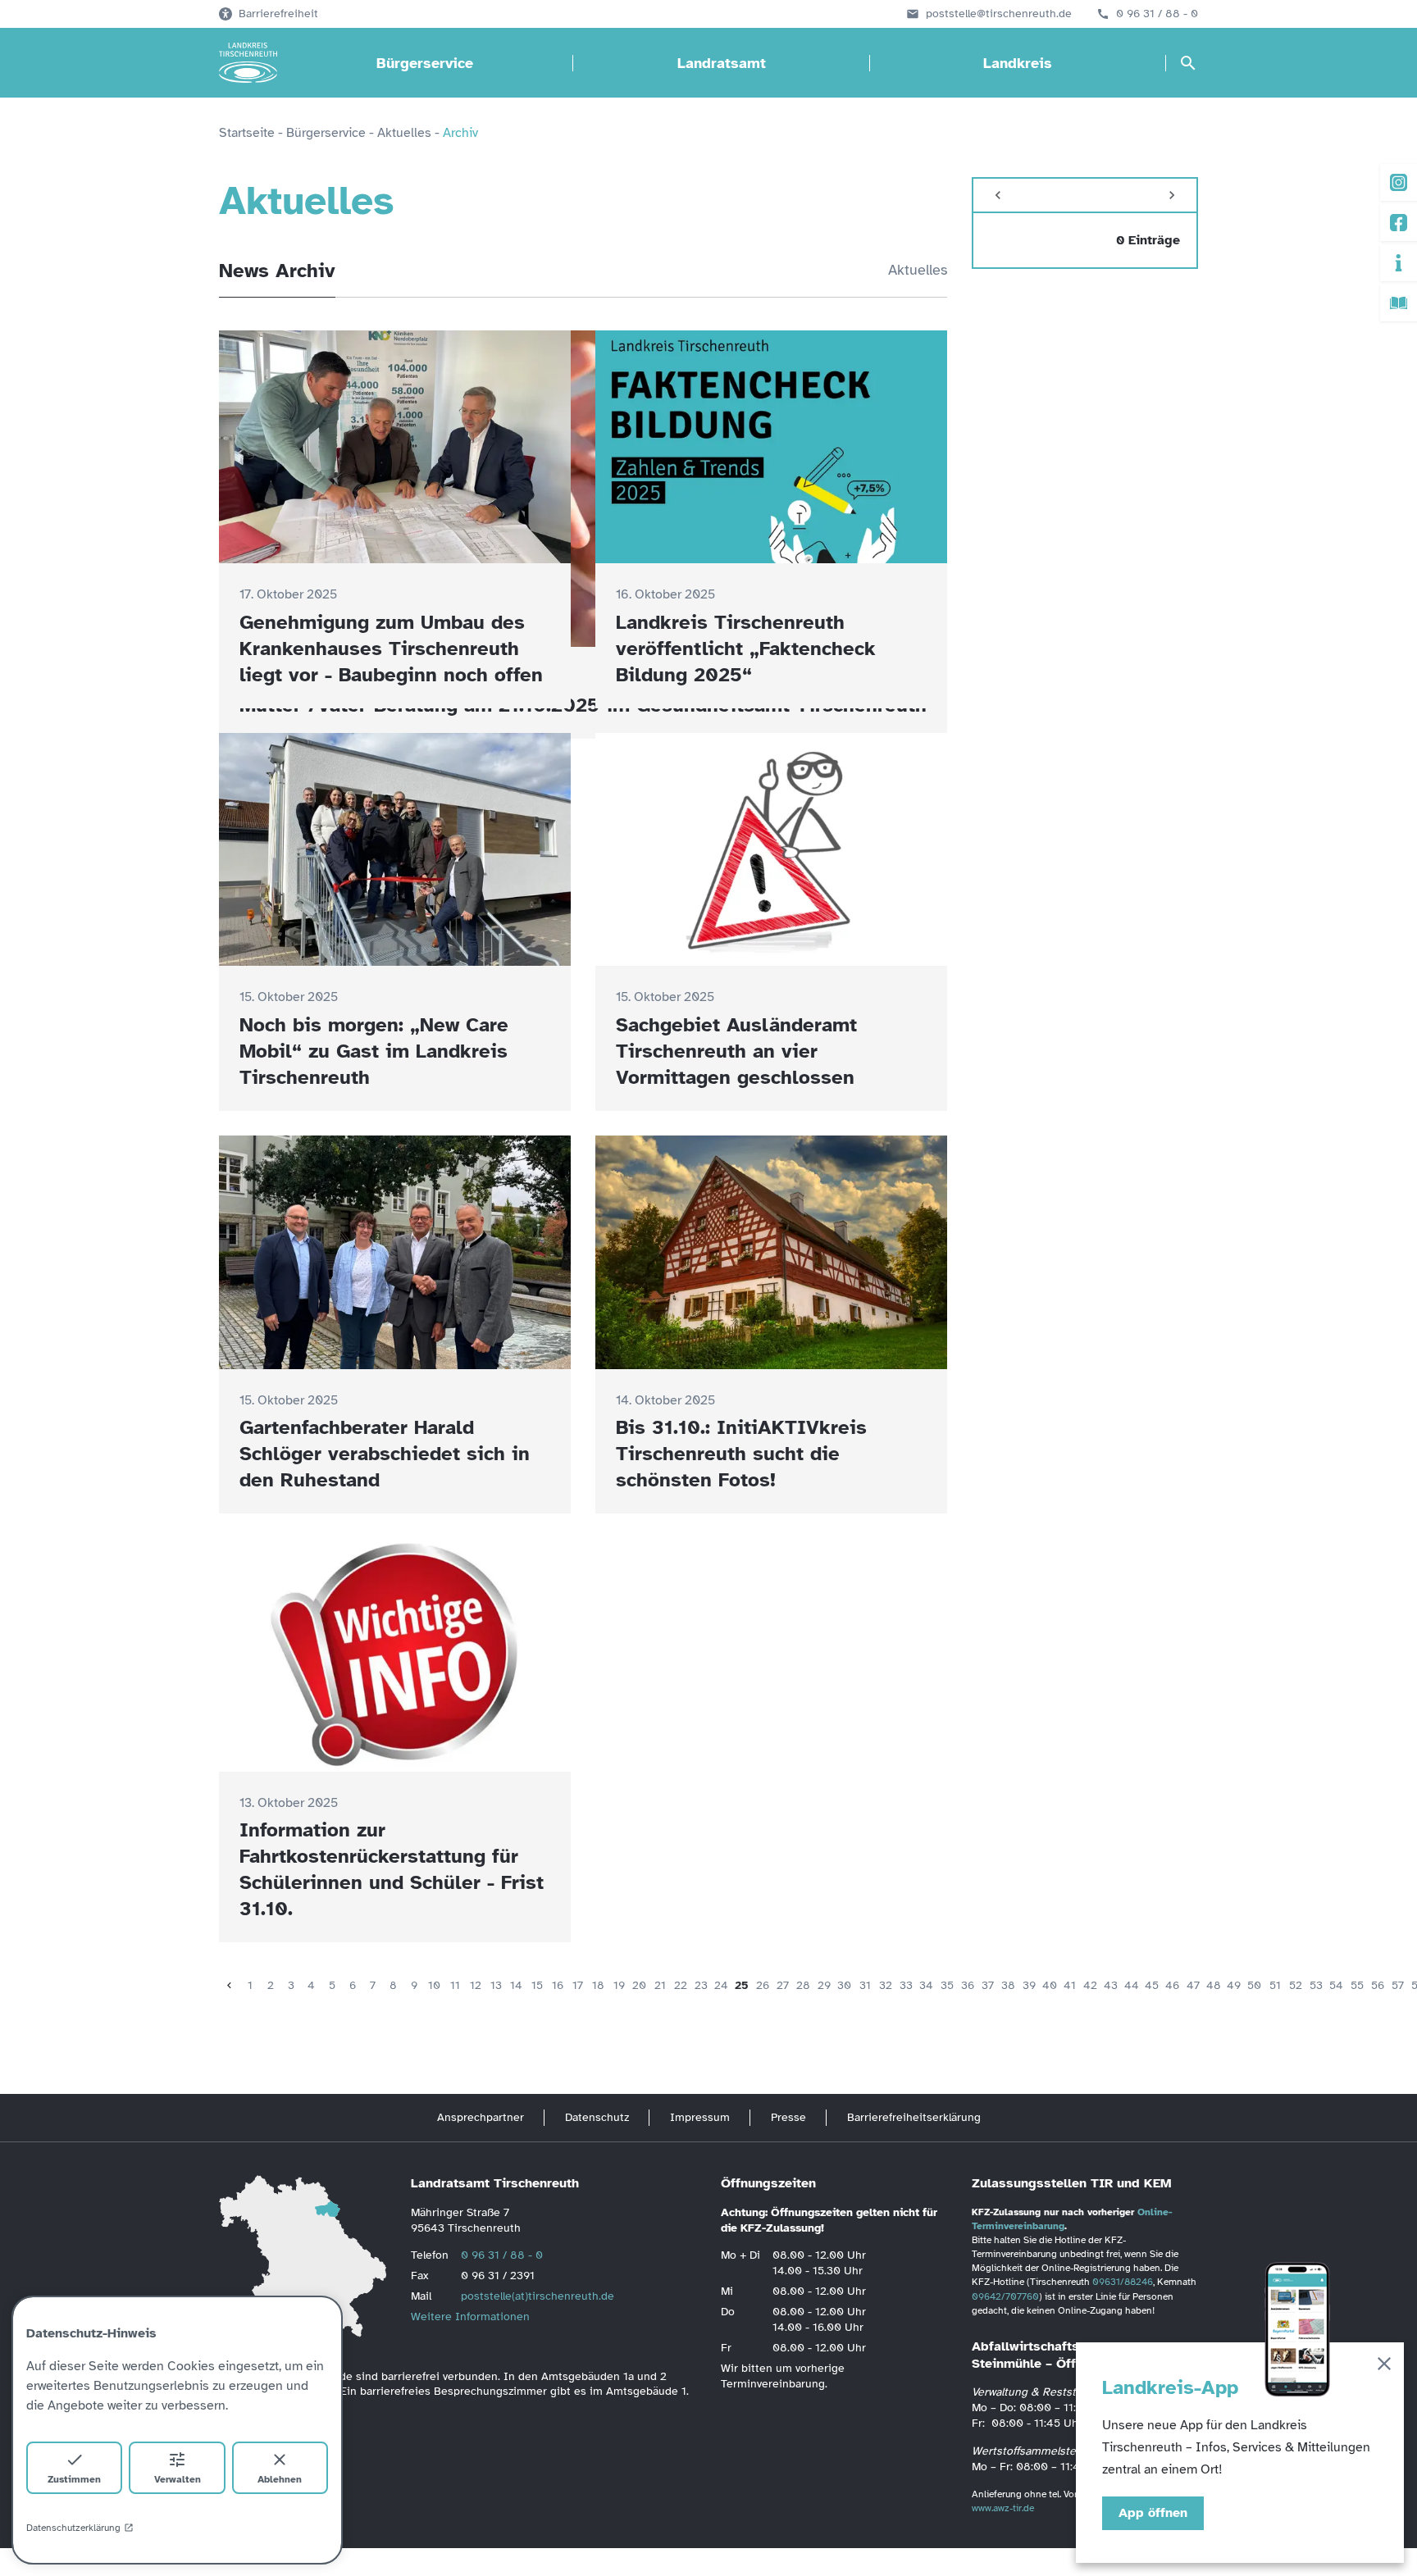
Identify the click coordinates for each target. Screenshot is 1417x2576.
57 (1398, 1985)
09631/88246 (1123, 2282)
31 (865, 1985)
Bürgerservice (425, 63)
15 (537, 1985)
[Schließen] (1384, 2367)
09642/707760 (1005, 2296)
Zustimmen (74, 2479)
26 (763, 1985)
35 (947, 1985)
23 (701, 1985)
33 (906, 1985)
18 (598, 1985)
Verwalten (178, 2479)
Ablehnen (280, 2479)
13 (496, 1985)
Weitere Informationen (470, 2317)
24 (721, 1985)
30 (844, 1985)
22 (681, 1985)
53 (1316, 1985)
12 (476, 1985)
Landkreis (1018, 63)
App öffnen (1153, 2513)
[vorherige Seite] (229, 1985)
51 (1275, 1985)
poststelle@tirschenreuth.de (999, 14)
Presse (788, 2117)
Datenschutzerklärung (73, 2528)
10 (434, 1985)
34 (926, 1985)
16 (558, 1985)
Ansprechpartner (481, 2117)
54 (1336, 1985)
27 (783, 1985)
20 (639, 1985)
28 (803, 1985)
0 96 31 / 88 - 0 (1157, 14)
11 (455, 1985)
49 (1234, 1985)
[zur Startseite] (248, 63)
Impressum (700, 2117)
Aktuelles (918, 270)
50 (1254, 1985)
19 (619, 1985)
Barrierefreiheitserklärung (914, 2117)
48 (1214, 1985)
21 (660, 1985)
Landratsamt (722, 63)
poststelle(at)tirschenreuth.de (538, 2296)
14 (516, 1985)
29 (824, 1985)
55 (1357, 1985)
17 (578, 1985)
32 (886, 1985)
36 (968, 1985)
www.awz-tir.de (1003, 2508)
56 (1378, 1985)
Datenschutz (597, 2117)
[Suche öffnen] (1188, 63)
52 (1296, 1985)
